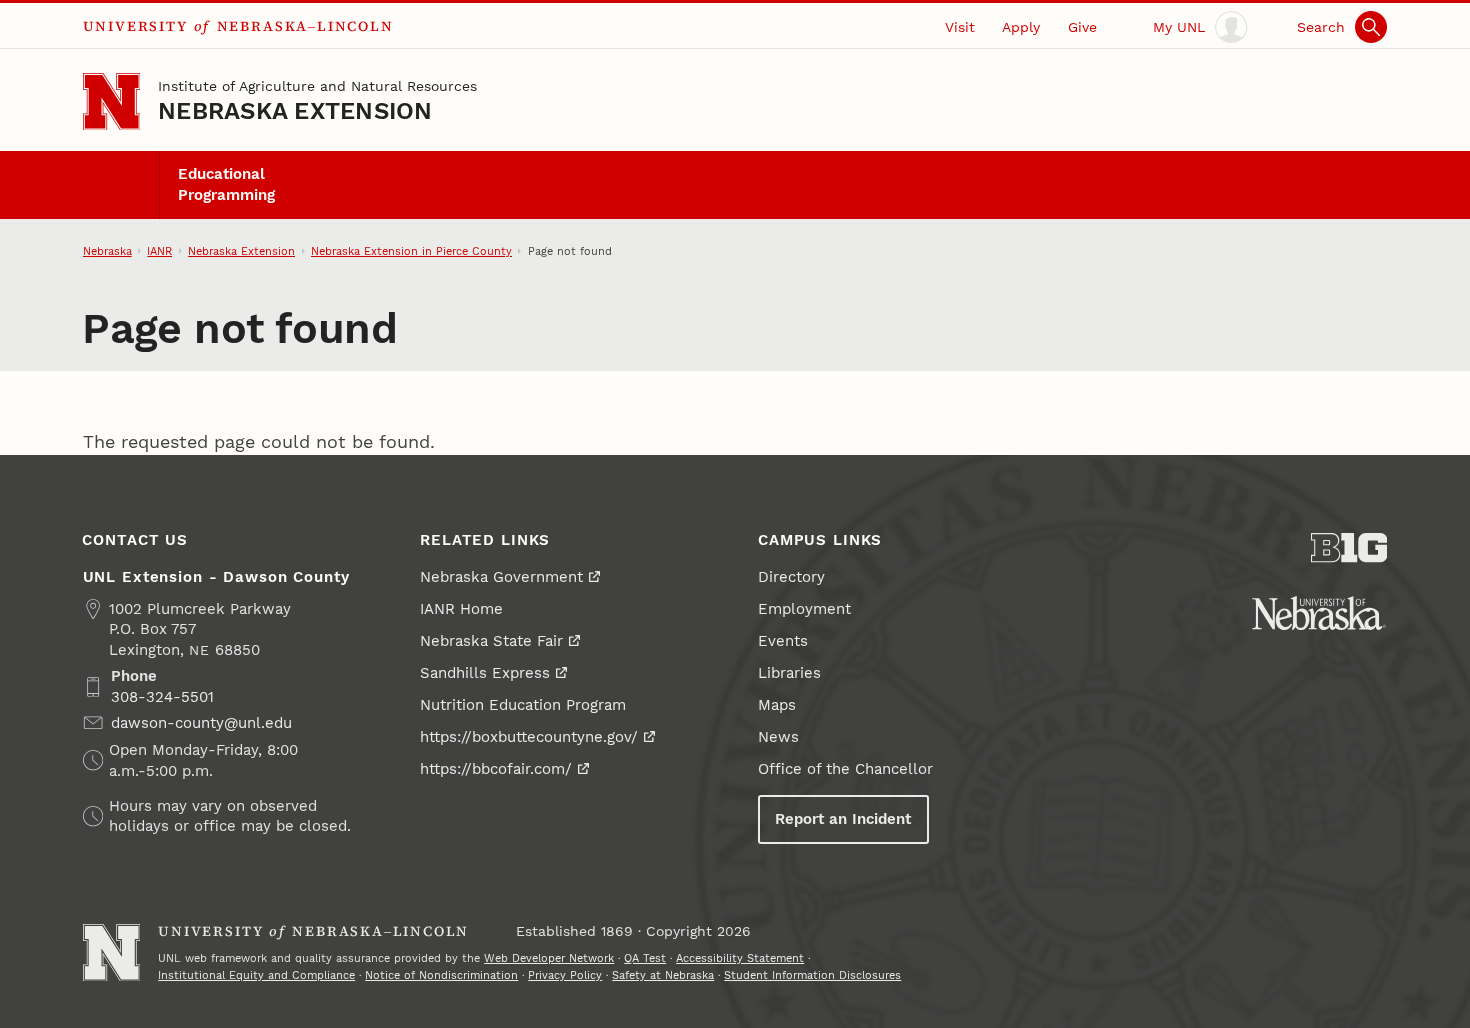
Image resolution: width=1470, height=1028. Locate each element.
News (778, 737)
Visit (960, 27)
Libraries (789, 673)
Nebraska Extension (295, 111)
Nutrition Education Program (523, 705)
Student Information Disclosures (812, 975)
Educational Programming (226, 184)
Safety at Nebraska (663, 975)
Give (1082, 27)
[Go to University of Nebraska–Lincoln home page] (111, 101)
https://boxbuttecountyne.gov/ (529, 737)
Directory (791, 577)
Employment (804, 609)
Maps (777, 705)
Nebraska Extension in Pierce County (411, 251)
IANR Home (461, 609)
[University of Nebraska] (1319, 613)
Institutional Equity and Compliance (256, 975)
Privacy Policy (565, 975)
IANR (159, 251)
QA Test (645, 958)
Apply (1021, 27)
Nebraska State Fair (491, 641)
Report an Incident (843, 819)
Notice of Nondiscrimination (441, 975)
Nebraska (107, 251)
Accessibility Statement (740, 958)
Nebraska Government (501, 577)
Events (783, 641)
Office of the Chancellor (845, 769)
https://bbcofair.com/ (496, 769)
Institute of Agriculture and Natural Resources (317, 86)
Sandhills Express (485, 673)
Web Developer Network (549, 958)
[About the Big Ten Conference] (1349, 548)
